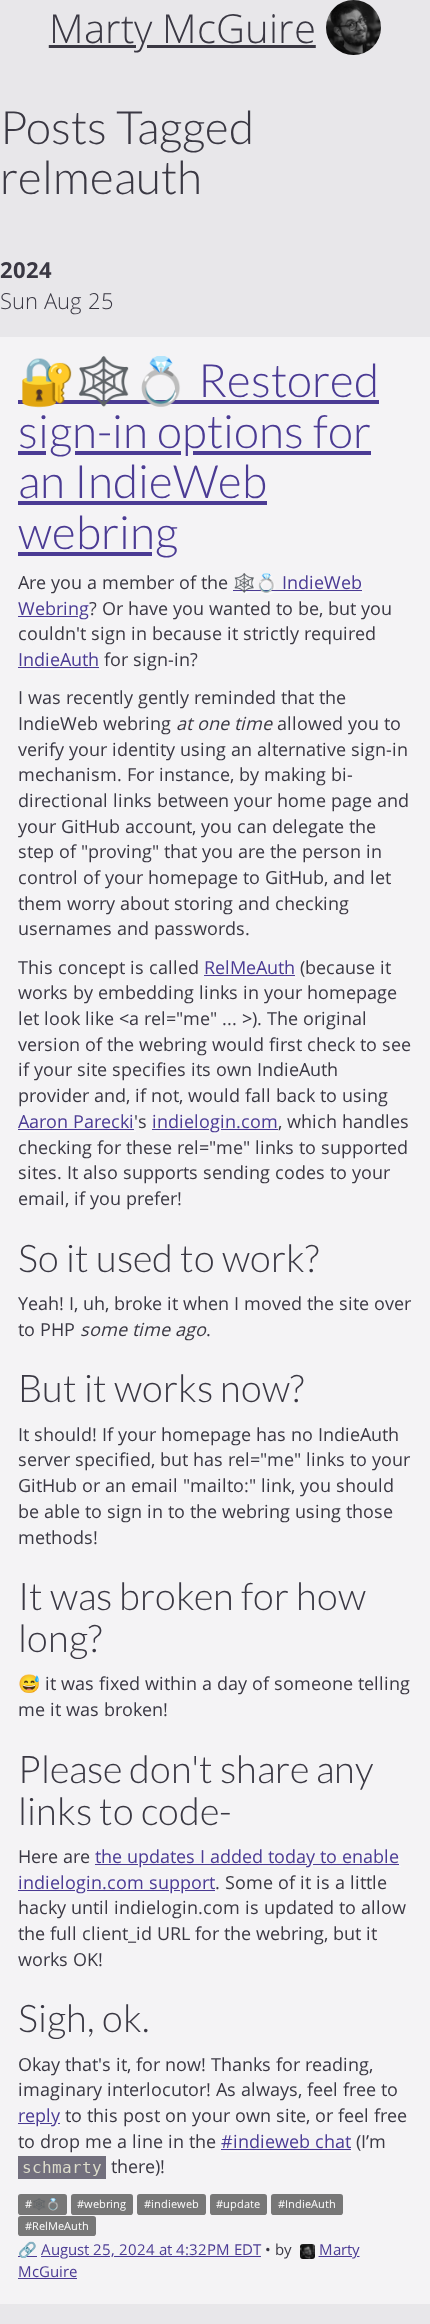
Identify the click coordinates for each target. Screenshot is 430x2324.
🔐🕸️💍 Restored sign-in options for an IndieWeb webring (198, 455)
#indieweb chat (286, 2141)
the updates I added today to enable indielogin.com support (208, 1869)
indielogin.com (215, 1121)
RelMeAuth (249, 967)
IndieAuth (58, 659)
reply (39, 2115)
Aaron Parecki (76, 1121)
